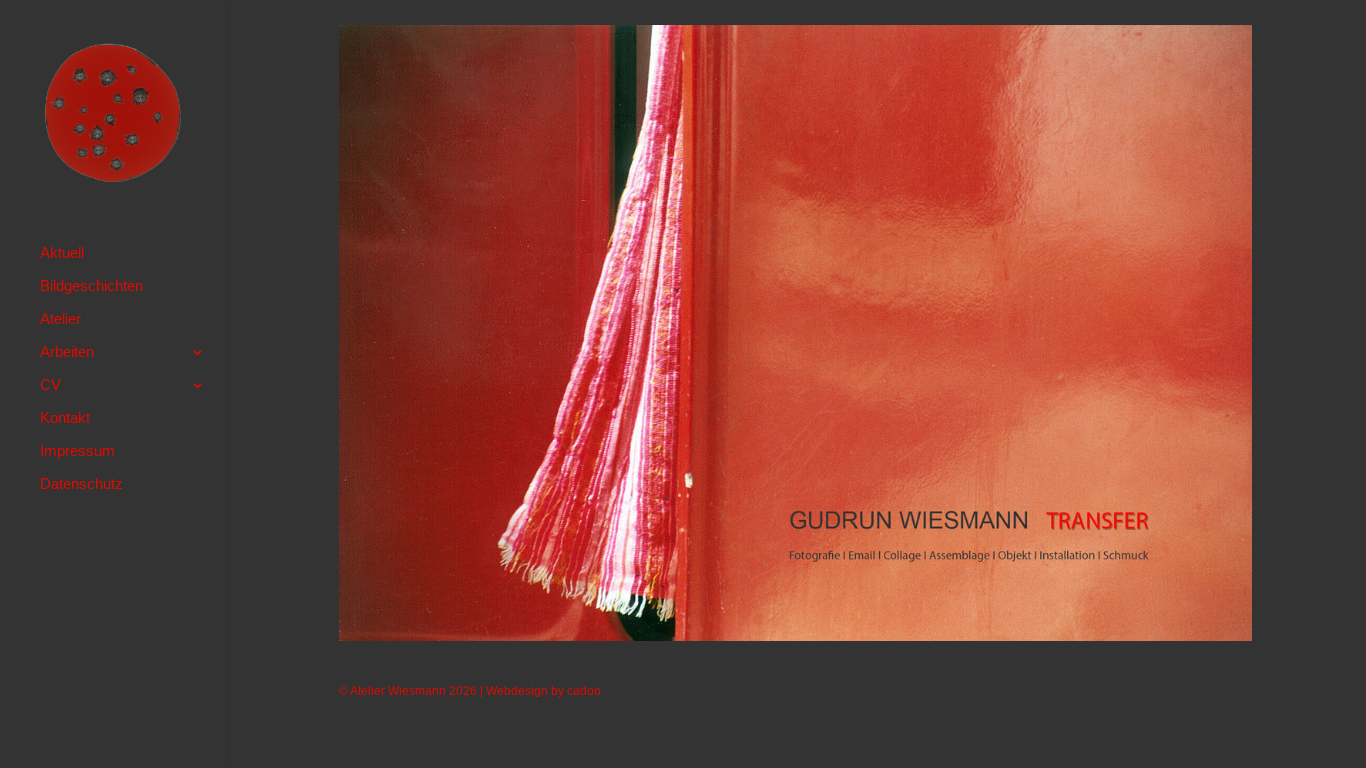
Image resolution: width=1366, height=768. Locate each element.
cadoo (584, 691)
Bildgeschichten (91, 286)
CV (50, 385)
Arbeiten (67, 352)
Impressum (77, 451)
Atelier (60, 319)
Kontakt (65, 418)
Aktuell (62, 253)
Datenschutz (81, 484)
